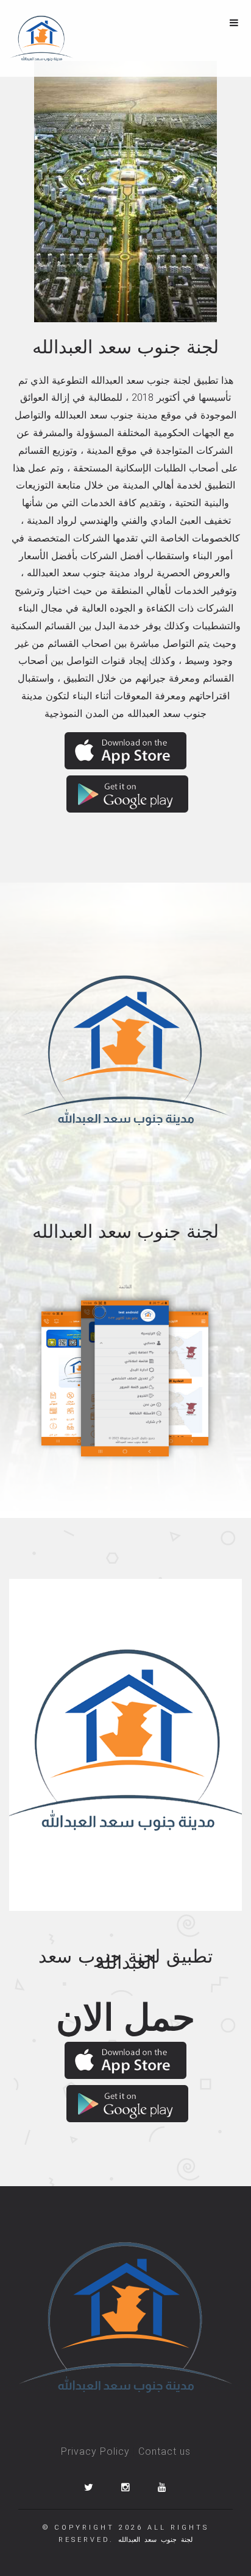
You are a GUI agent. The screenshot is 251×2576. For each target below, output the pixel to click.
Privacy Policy (95, 2451)
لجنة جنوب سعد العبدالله (155, 2540)
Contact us (164, 2451)
